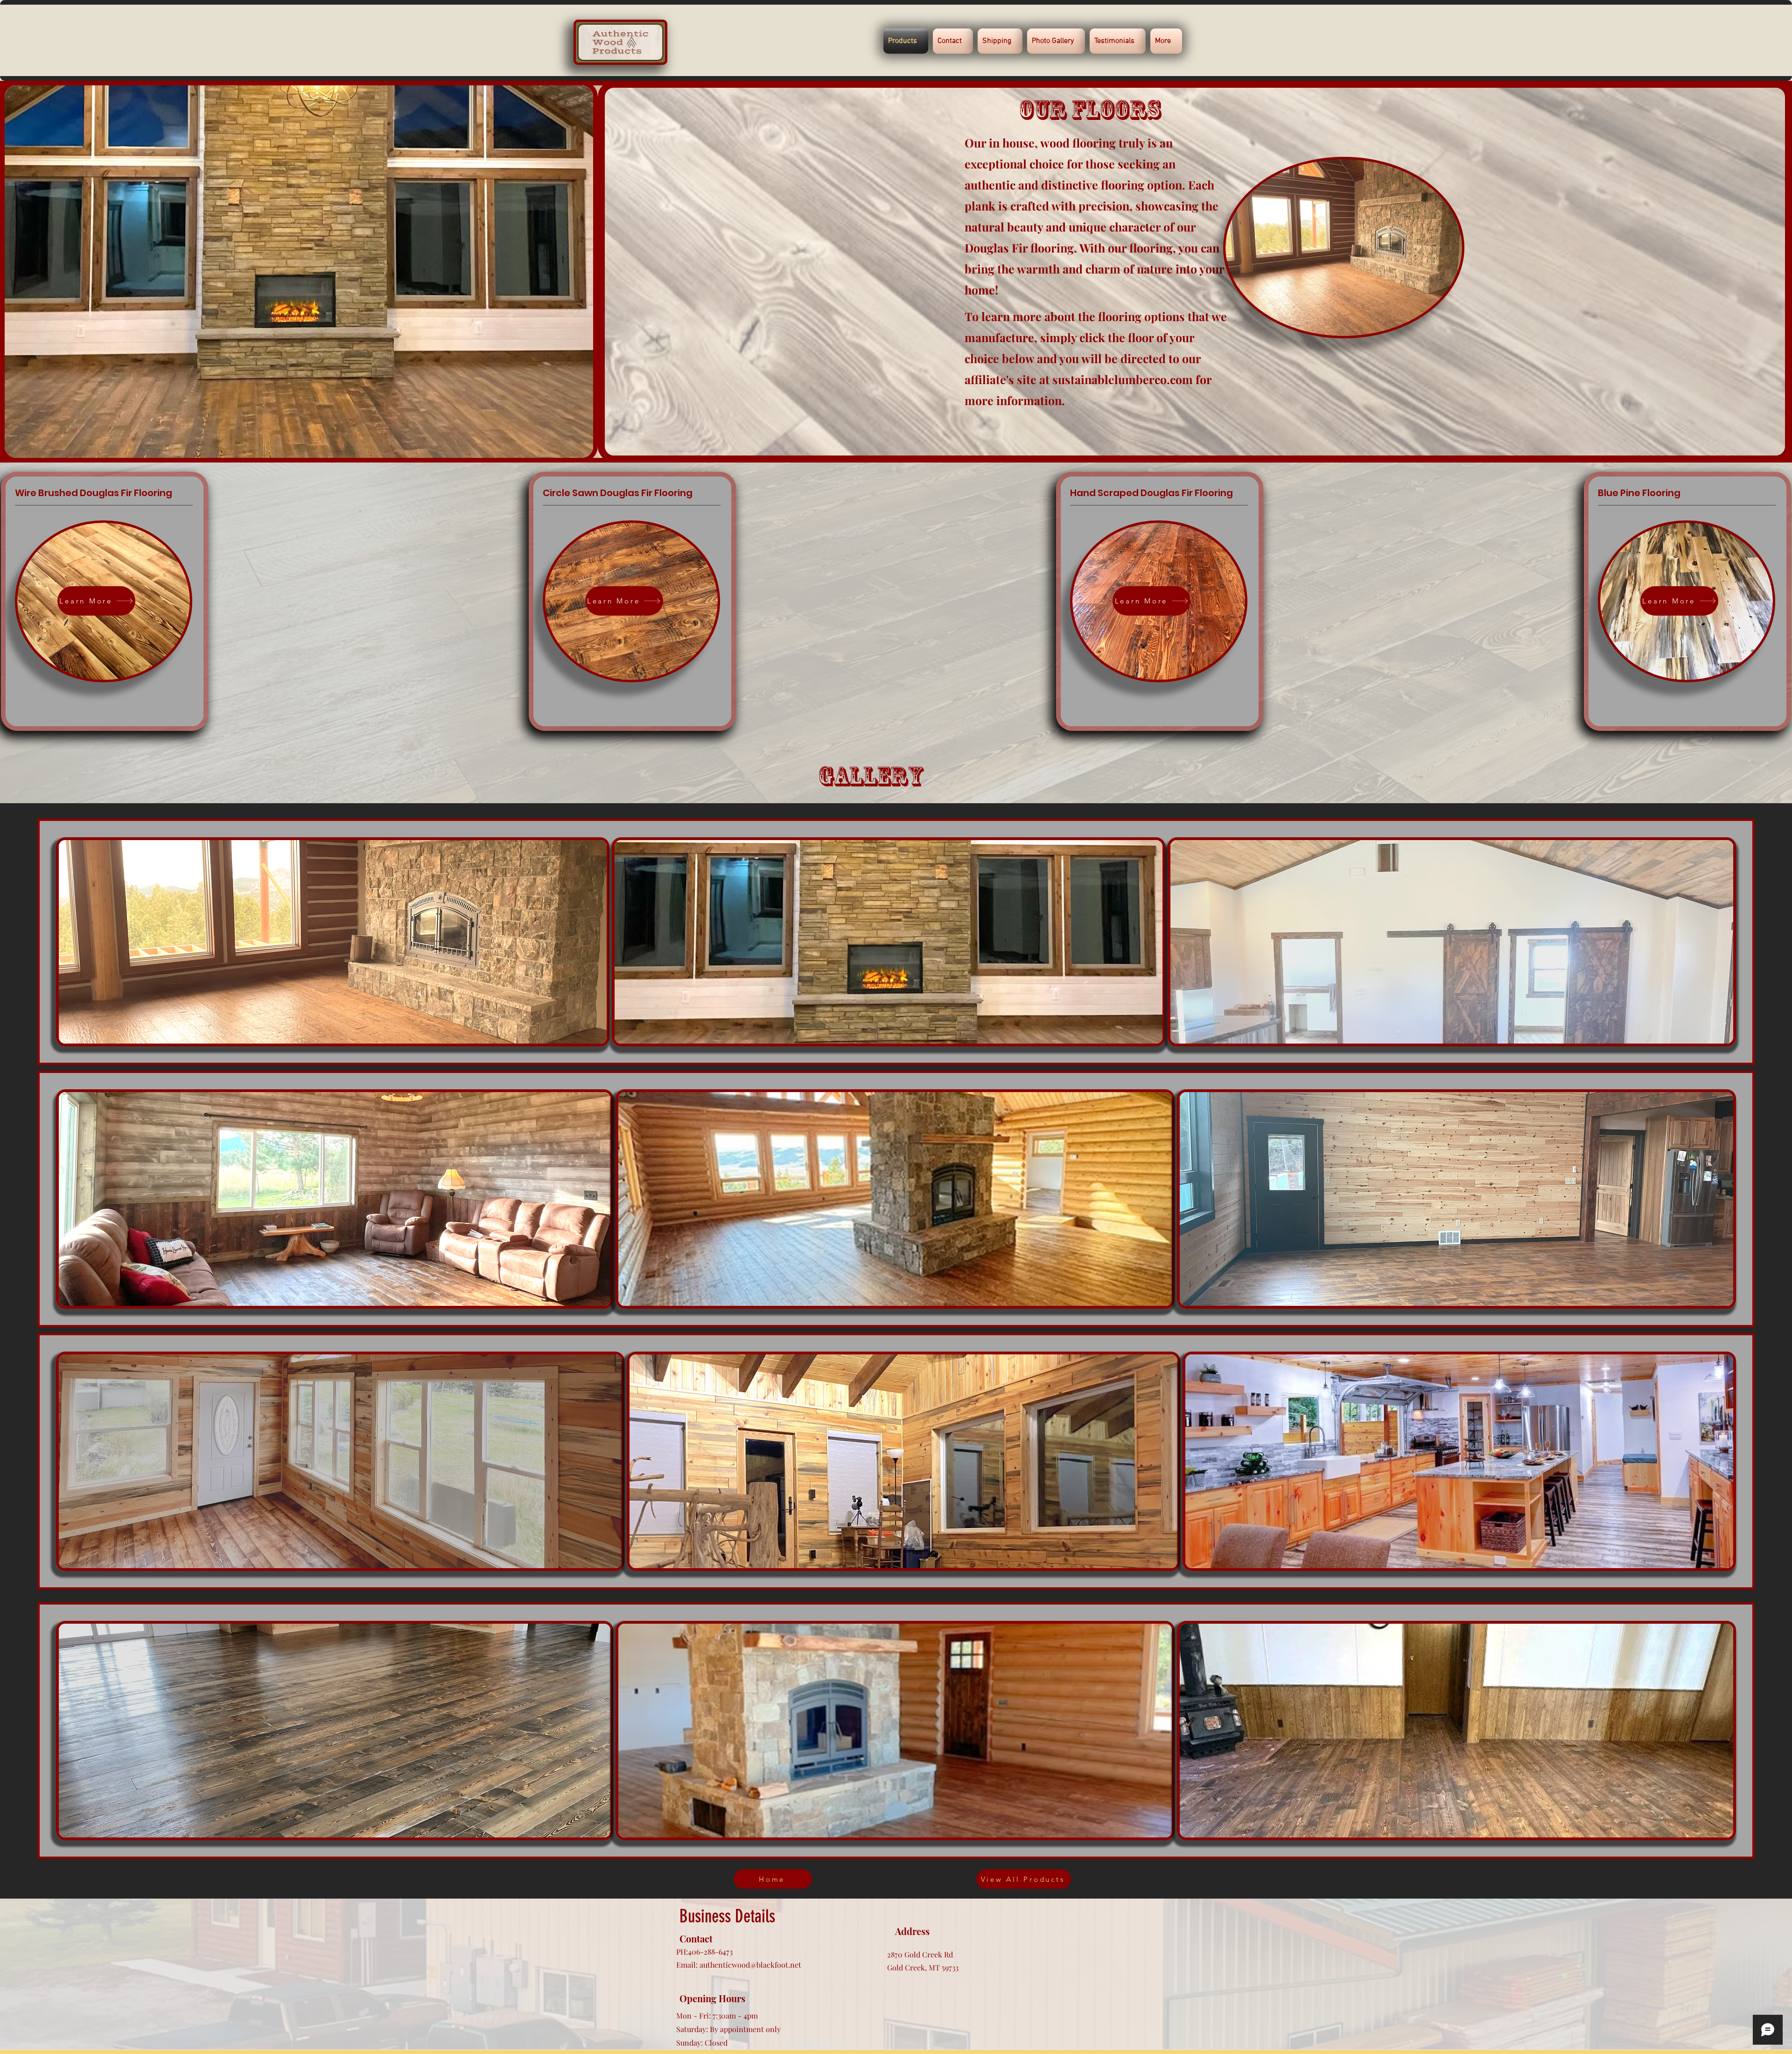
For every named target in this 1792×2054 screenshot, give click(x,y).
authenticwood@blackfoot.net (750, 1965)
